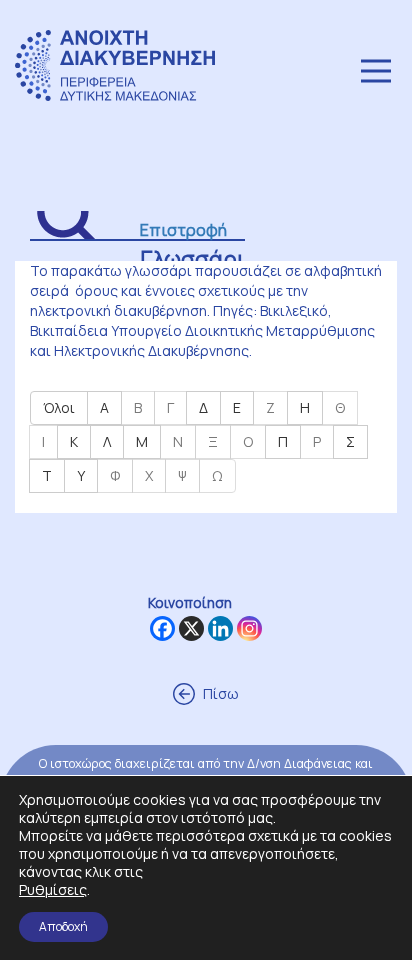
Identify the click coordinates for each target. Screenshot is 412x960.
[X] (191, 628)
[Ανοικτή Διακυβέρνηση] (120, 70)
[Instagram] (249, 628)
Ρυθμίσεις (53, 890)
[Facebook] (162, 628)
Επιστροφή (183, 230)
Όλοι (59, 407)
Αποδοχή (63, 926)
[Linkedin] (220, 628)
